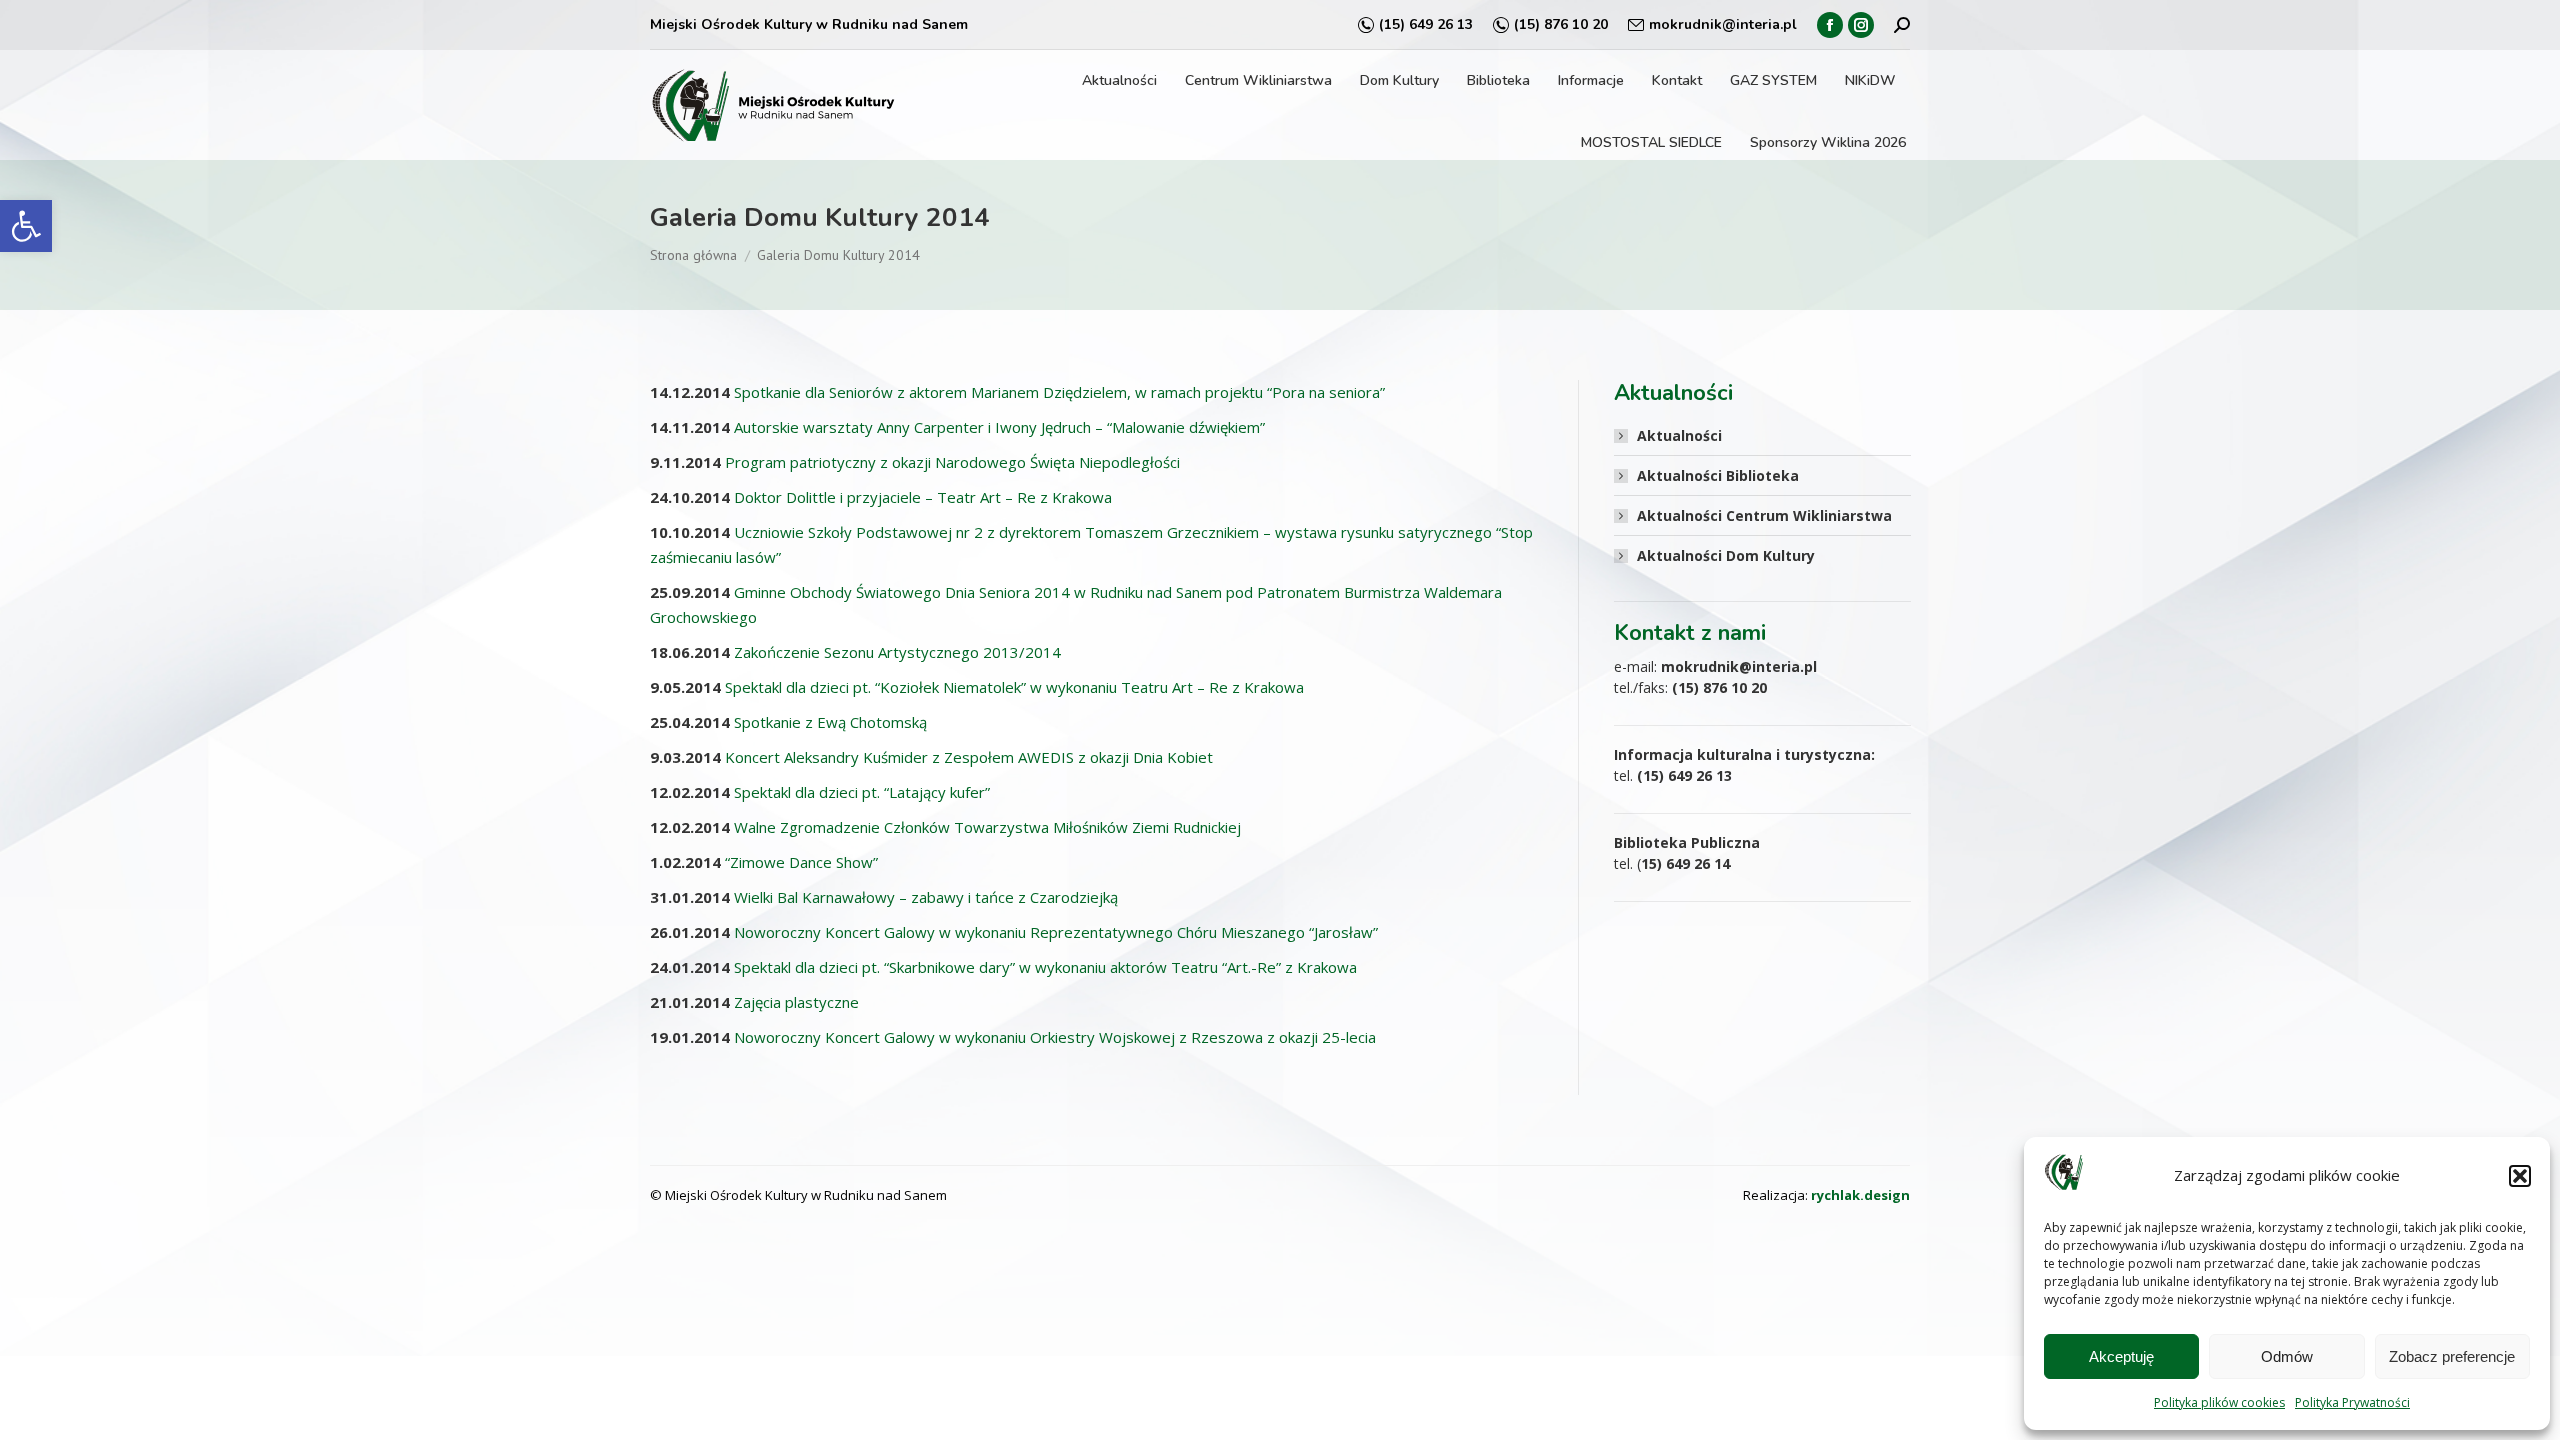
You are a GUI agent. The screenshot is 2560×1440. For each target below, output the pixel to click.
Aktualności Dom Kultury (1726, 555)
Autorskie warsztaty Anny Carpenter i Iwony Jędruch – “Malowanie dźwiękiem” (999, 427)
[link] (1860, 1195)
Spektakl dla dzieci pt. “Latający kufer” (862, 792)
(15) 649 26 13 (1426, 24)
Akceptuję (2121, 1356)
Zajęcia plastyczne (796, 1002)
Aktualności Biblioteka (1718, 475)
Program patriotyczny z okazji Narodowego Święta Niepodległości (952, 462)
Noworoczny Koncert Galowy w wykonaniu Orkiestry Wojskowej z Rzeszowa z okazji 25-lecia (1055, 1037)
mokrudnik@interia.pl (1723, 24)
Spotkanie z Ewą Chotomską (830, 722)
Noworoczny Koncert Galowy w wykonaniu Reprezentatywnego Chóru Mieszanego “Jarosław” (1056, 932)
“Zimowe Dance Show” (801, 862)
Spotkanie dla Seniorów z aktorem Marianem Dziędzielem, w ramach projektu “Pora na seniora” (1059, 392)
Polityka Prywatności (2352, 1402)
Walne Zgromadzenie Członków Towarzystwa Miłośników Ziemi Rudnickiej (987, 827)
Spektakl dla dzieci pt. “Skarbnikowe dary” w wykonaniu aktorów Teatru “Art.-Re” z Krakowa (1045, 967)
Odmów (2287, 1356)
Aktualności (1679, 435)
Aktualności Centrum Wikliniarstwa (1764, 515)
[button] (26, 226)
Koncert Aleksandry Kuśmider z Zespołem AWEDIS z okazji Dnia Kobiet (969, 757)
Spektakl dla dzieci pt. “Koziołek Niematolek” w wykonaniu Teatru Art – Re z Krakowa (1014, 687)
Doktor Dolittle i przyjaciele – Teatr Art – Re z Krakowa (923, 497)
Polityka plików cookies (2219, 1402)
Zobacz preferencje (2452, 1356)
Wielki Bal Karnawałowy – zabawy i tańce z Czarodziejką (926, 897)
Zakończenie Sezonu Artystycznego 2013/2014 (897, 652)
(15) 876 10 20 (1561, 24)
